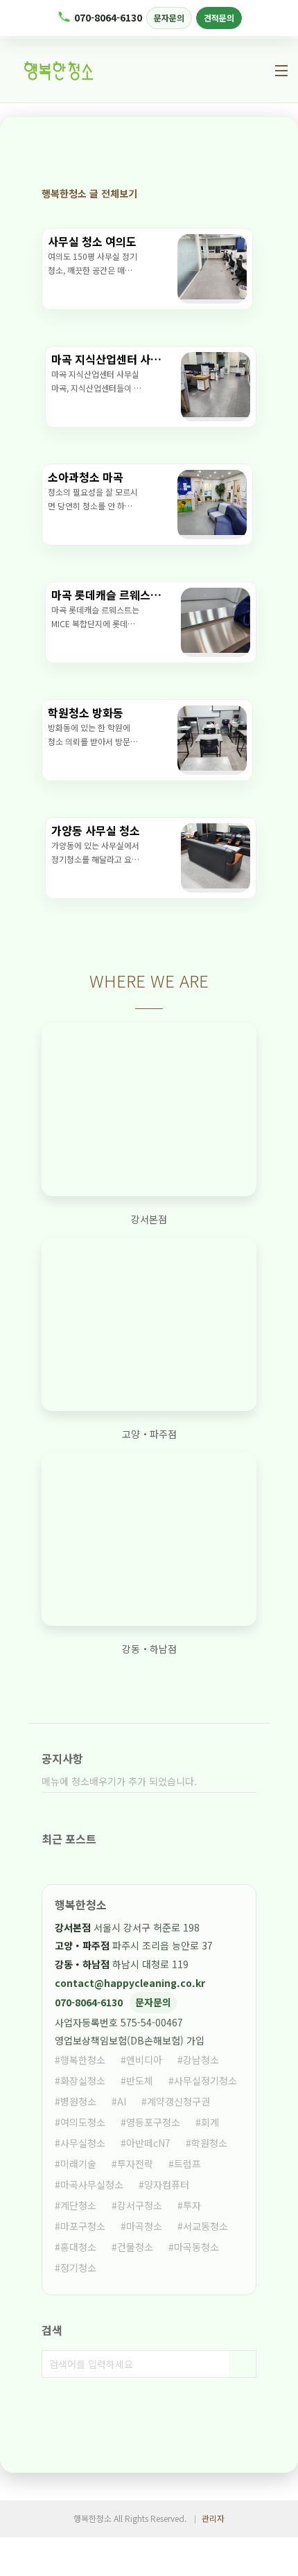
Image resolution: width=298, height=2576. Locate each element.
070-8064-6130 (108, 17)
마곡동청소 (196, 2247)
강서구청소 (140, 2205)
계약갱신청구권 (178, 2101)
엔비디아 (144, 2060)
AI (122, 2101)
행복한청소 (83, 2060)
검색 (243, 2364)
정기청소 (78, 2268)
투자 (192, 2205)
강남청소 (201, 2060)
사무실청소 (83, 2143)
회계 (210, 2122)
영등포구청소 (153, 2122)
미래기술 (78, 2164)
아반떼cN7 (148, 2143)
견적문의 (219, 18)
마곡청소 (144, 2226)
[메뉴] (281, 71)
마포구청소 (83, 2226)
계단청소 (78, 2205)
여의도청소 (83, 2122)
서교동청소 (205, 2226)
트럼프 (187, 2164)
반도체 (140, 2080)
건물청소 (135, 2247)
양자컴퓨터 (167, 2184)
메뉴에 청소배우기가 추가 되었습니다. (119, 1781)
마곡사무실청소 (92, 2184)
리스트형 (246, 193)
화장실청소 (83, 2080)
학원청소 (209, 2143)
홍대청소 (78, 2247)
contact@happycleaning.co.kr (130, 1983)
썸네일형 (222, 193)
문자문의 (169, 18)
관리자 (213, 2518)
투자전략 (135, 2164)
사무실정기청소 (205, 2080)
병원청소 (78, 2101)
